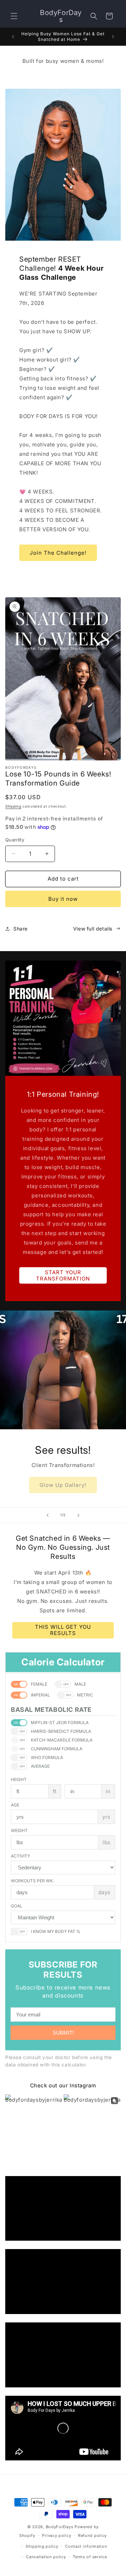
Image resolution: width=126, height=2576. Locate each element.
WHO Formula (47, 1757)
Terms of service (90, 2557)
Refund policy (92, 2535)
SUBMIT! (63, 2033)
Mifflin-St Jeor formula (60, 1723)
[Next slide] (78, 1515)
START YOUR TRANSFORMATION (63, 1275)
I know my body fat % (56, 1931)
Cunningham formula (57, 1749)
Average (40, 1766)
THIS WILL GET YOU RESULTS (63, 1630)
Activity (20, 1856)
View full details (93, 929)
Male (80, 1684)
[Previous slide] (48, 1515)
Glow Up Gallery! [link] (63, 1485)
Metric (85, 1695)
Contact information (86, 2546)
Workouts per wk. (32, 1881)
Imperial (40, 1695)
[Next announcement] (113, 37)
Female (39, 1684)
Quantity (15, 840)
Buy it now (63, 899)
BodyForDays (60, 2527)
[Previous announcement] (13, 37)
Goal (17, 1906)
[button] (14, 16)
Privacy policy (57, 2535)
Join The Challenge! (58, 553)
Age (15, 1805)
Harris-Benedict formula (61, 1731)
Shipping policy (42, 2546)
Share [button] (20, 929)
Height (19, 1779)
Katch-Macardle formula (62, 1740)
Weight (19, 1830)
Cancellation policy (46, 2557)
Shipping (13, 806)
